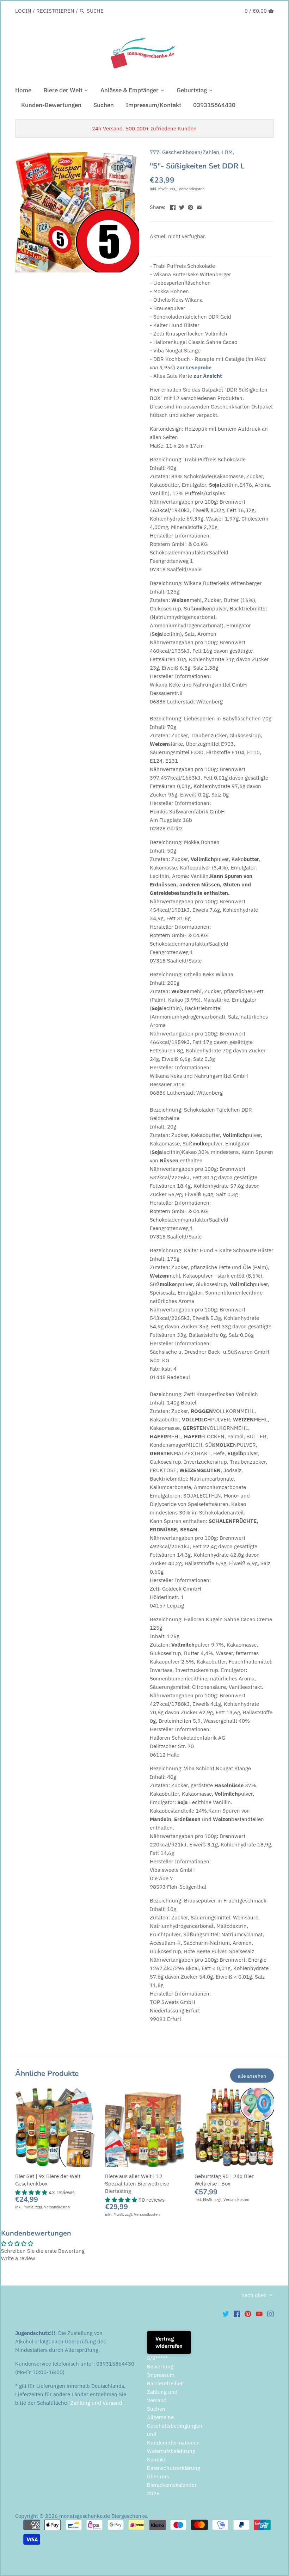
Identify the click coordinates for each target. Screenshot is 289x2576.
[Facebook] (237, 2314)
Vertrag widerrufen (169, 2342)
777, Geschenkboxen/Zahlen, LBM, (192, 152)
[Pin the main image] (190, 206)
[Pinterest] (248, 2314)
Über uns (158, 2476)
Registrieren (55, 11)
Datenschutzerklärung (174, 2468)
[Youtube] (259, 2314)
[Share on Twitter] (182, 206)
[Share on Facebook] (173, 206)
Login (23, 11)
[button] (32, 2192)
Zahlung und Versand (96, 2403)
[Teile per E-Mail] (199, 206)
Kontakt (156, 2460)
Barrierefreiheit (165, 2383)
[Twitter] (226, 2314)
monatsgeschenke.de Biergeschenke (103, 2516)
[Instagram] (270, 2314)
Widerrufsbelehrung (171, 2451)
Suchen (156, 2409)
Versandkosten (192, 189)
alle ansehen (252, 2076)
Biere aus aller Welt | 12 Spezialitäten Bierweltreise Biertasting (137, 2184)
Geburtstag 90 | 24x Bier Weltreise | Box (224, 2180)
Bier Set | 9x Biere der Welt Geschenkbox (48, 2180)
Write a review (18, 2258)
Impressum (161, 2375)
